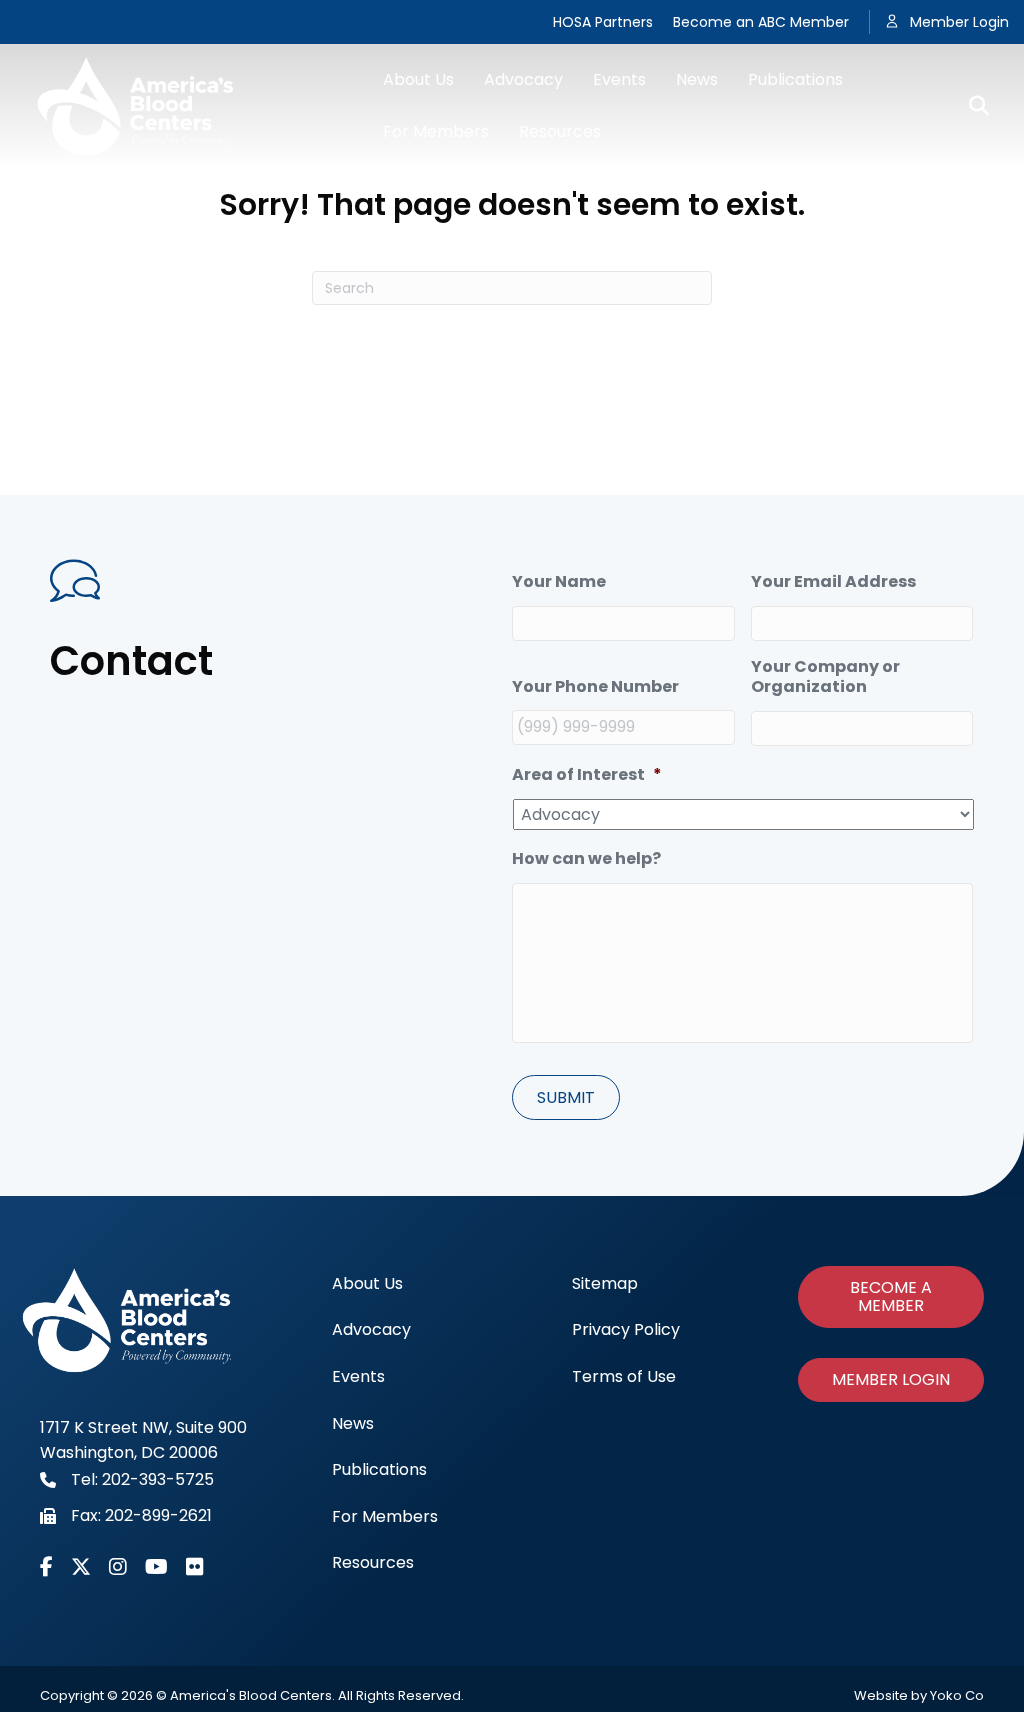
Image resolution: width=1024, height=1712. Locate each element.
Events (619, 79)
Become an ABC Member (761, 22)
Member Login (959, 22)
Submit (566, 1097)
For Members (436, 131)
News (697, 79)
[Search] (971, 106)
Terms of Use (624, 1376)
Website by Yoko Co (919, 1695)
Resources (560, 131)
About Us (418, 79)
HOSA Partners (603, 22)
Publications (795, 79)
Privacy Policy (626, 1329)
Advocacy (523, 79)
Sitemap (605, 1283)
